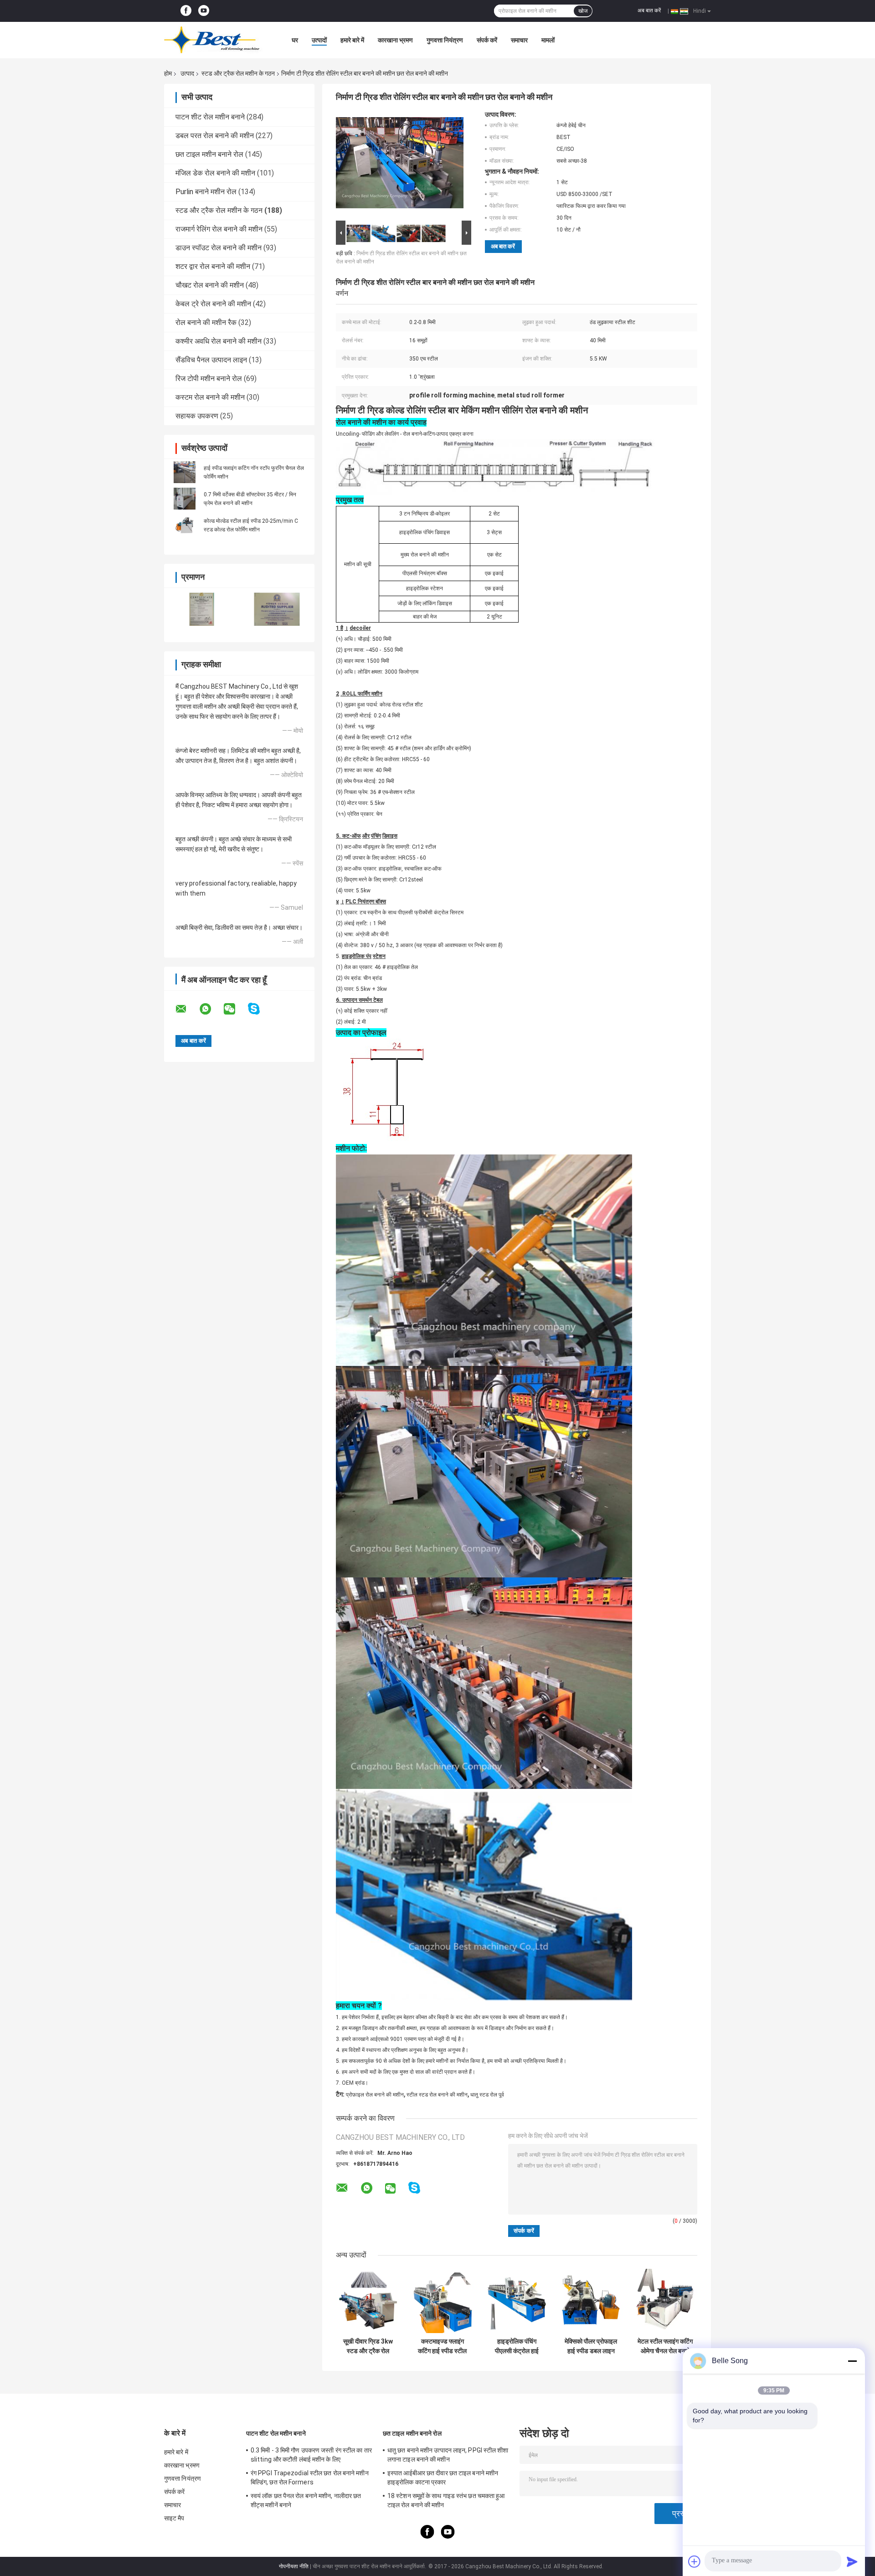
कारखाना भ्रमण (395, 40)
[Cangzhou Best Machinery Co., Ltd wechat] (235, 1009)
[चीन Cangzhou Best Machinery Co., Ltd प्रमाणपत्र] (202, 609)
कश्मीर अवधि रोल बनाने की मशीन (219, 341)
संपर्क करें (487, 40)
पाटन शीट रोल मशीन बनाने (210, 117)
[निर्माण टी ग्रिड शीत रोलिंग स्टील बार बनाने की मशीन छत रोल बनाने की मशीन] (400, 165)
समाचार (519, 40)
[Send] (852, 2561)
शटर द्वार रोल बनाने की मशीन (213, 266)
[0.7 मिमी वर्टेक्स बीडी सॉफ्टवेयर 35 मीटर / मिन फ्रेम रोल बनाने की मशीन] (185, 499)
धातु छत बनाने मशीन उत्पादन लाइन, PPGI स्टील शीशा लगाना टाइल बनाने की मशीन (448, 2455)
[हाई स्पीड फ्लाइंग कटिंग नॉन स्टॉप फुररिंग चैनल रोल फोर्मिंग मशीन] (185, 472)
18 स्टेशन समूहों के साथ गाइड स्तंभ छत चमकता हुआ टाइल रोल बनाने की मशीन (446, 2500)
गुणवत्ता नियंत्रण (445, 40)
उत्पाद (187, 73)
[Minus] (852, 2361)
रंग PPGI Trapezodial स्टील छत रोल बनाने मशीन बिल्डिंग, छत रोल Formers (310, 2478)
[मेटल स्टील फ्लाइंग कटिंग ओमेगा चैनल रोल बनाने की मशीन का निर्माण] (665, 2301)
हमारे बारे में (352, 40)
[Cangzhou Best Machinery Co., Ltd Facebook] (186, 11)
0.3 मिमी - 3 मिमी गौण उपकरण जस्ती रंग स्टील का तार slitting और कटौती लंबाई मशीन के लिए (311, 2455)
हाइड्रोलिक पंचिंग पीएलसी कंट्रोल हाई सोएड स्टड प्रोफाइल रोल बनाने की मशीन (517, 2346)
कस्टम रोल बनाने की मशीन (210, 397)
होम (168, 73)
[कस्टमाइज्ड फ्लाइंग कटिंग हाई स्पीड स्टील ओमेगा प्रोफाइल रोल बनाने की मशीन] (442, 2301)
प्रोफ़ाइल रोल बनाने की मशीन (375, 2095)
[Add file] (695, 2561)
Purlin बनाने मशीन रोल (206, 192)
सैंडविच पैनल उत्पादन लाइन (211, 360)
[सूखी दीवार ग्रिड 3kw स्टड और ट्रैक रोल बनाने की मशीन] (368, 2301)
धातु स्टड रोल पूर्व (487, 2095)
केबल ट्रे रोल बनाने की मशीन (213, 304)
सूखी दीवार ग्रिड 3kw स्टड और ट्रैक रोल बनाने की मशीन (368, 2346)
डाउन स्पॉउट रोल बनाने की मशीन (219, 248)
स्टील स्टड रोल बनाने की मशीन (437, 2095)
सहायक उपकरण (197, 416)
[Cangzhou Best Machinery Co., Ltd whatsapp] (211, 1009)
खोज (583, 11)
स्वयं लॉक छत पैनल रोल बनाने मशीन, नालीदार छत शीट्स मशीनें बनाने (306, 2500)
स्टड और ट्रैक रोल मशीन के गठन (238, 73)
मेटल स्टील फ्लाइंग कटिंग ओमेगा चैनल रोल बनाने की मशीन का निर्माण (665, 2346)
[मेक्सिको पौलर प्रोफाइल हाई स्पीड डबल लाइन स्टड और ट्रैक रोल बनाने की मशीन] (591, 2301)
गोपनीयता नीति (294, 2566)
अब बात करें (649, 10)
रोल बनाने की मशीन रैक (206, 322)
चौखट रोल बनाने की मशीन (210, 285)
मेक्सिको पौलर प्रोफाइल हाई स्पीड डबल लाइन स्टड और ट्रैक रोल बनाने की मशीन (591, 2346)
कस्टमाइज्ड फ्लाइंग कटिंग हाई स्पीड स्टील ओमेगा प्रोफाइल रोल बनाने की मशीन (442, 2346)
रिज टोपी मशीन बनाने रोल (209, 379)
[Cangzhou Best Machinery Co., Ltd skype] (260, 1009)
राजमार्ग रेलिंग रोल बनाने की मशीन (219, 229)
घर (295, 40)
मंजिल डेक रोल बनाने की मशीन (215, 173)
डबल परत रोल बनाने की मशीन (215, 136)
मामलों (548, 40)
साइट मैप (174, 2518)
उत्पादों (319, 40)
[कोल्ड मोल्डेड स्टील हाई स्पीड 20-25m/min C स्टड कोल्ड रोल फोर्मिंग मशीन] (185, 525)
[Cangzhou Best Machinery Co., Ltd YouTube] (204, 11)
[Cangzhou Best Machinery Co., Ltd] (214, 40)
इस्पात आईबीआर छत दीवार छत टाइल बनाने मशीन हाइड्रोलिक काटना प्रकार (443, 2478)
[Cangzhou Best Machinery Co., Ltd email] (187, 1009)
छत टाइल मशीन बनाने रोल (209, 154)
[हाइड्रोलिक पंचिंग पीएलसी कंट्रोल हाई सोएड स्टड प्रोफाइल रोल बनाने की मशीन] (517, 2301)
